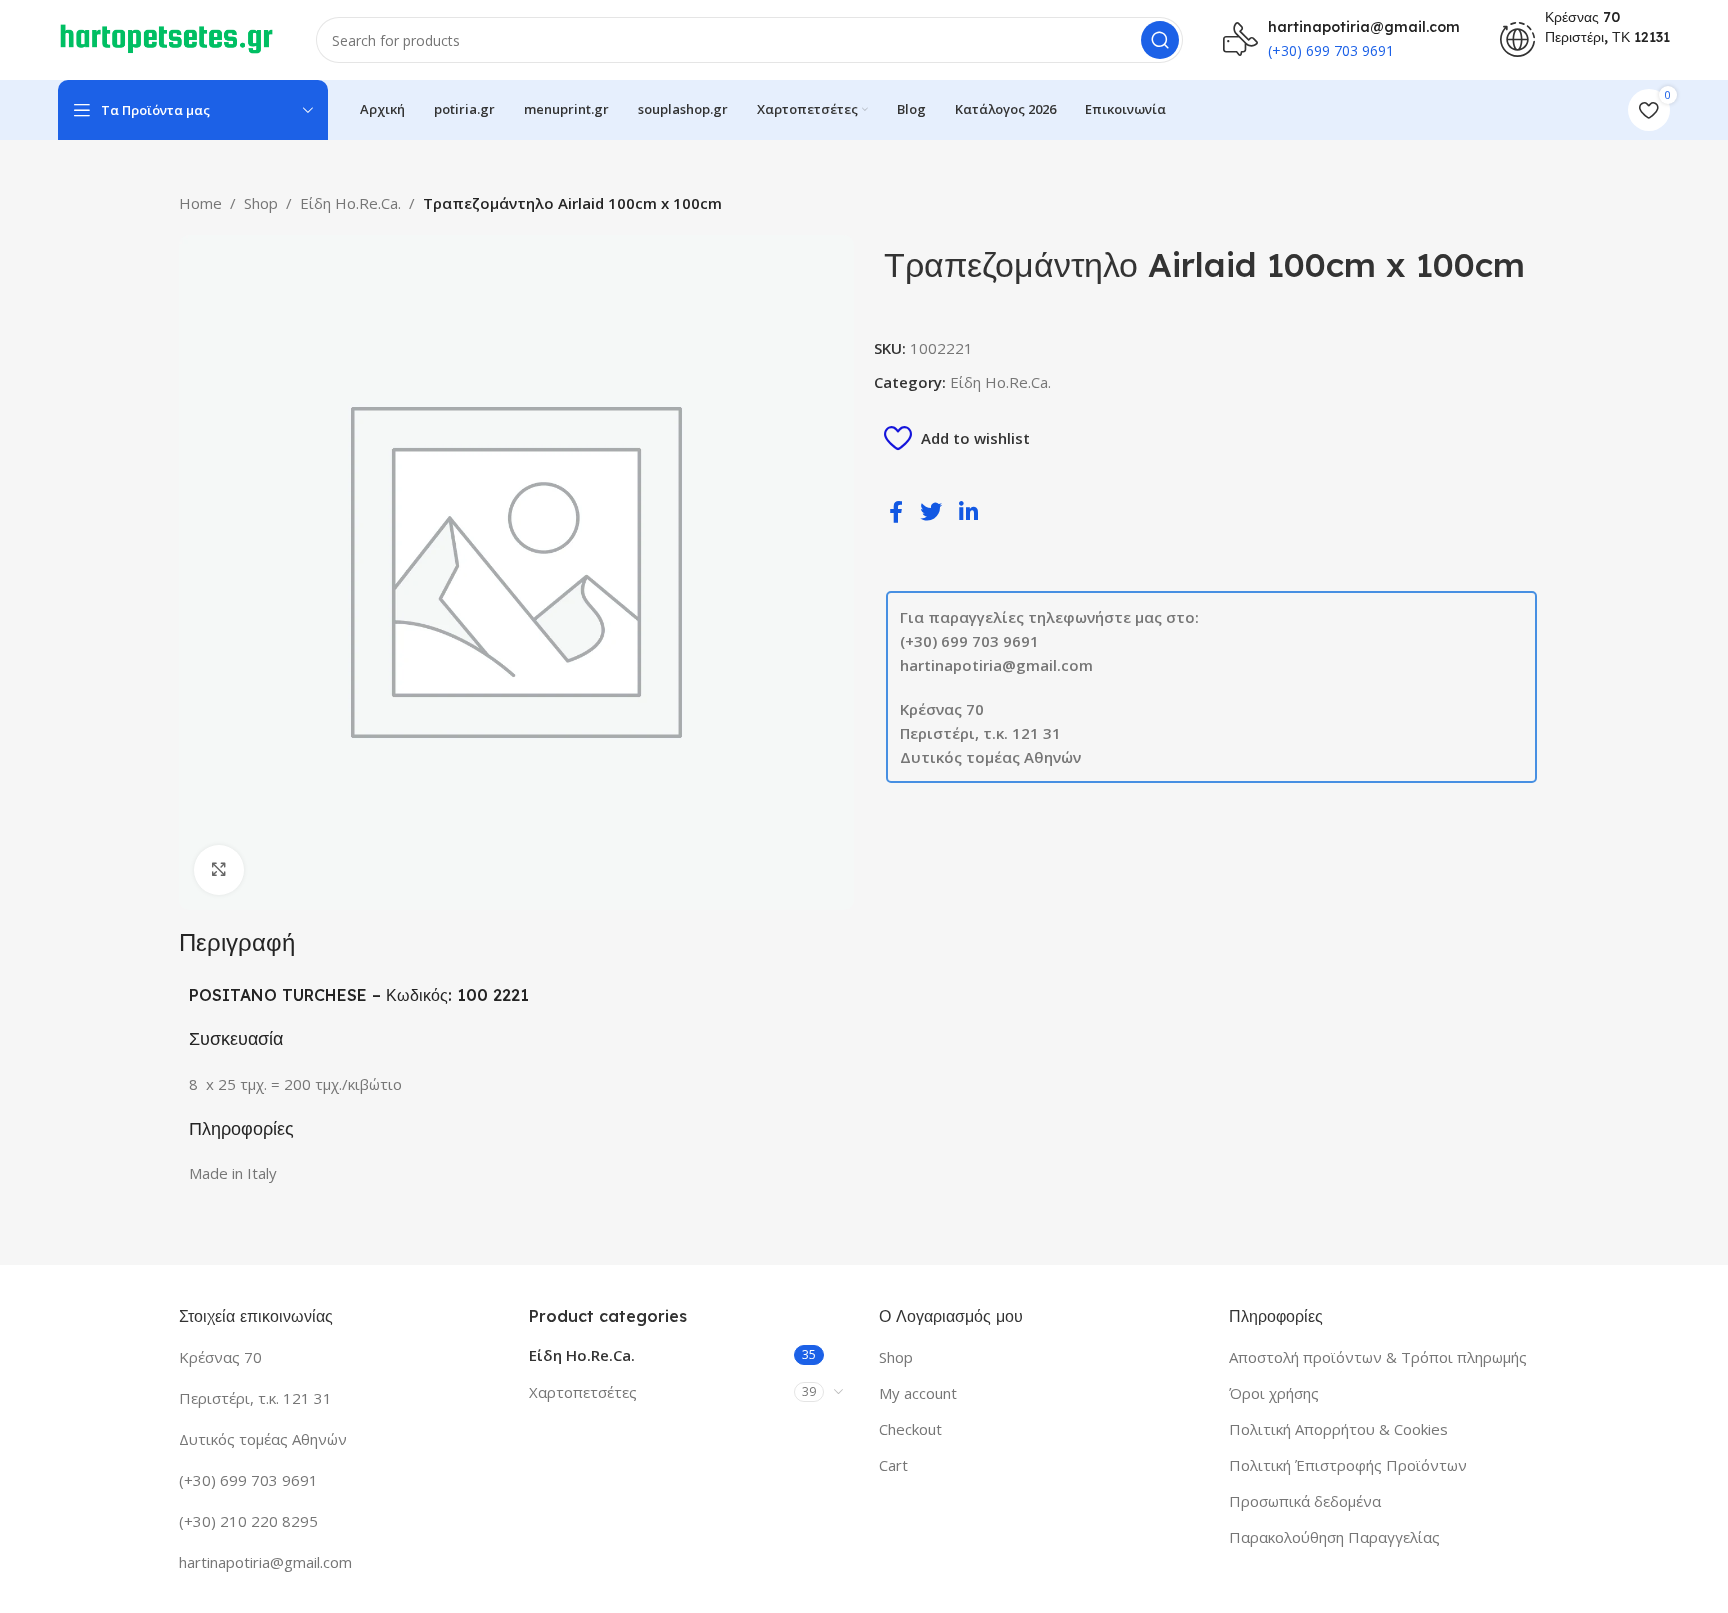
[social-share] (899, 510)
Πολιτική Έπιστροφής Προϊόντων (1348, 1465)
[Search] (1160, 40)
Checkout (910, 1429)
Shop (261, 203)
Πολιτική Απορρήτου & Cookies (1338, 1429)
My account (918, 1393)
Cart (893, 1465)
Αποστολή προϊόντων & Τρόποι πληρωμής (1378, 1357)
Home (200, 203)
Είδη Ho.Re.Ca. (350, 203)
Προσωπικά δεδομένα (1305, 1501)
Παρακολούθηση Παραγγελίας (1334, 1537)
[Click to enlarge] (219, 870)
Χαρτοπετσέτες (583, 1392)
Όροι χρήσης (1274, 1393)
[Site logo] (167, 38)
